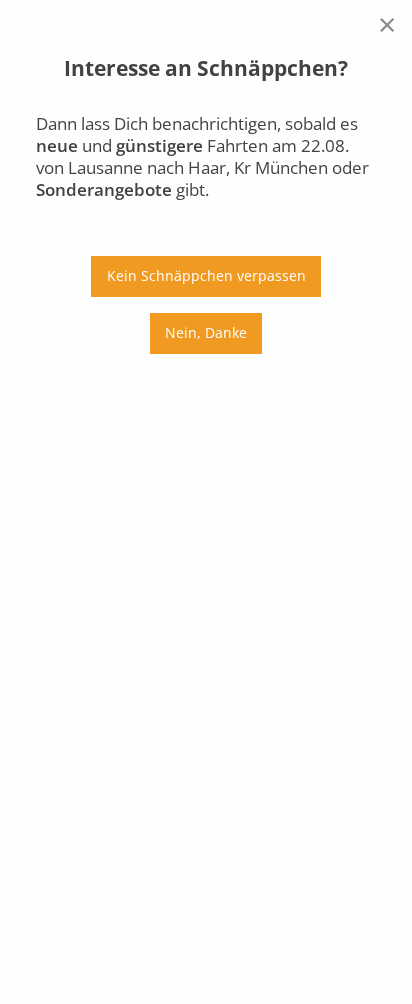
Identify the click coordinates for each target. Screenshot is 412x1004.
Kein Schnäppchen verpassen (206, 275)
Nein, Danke (206, 332)
